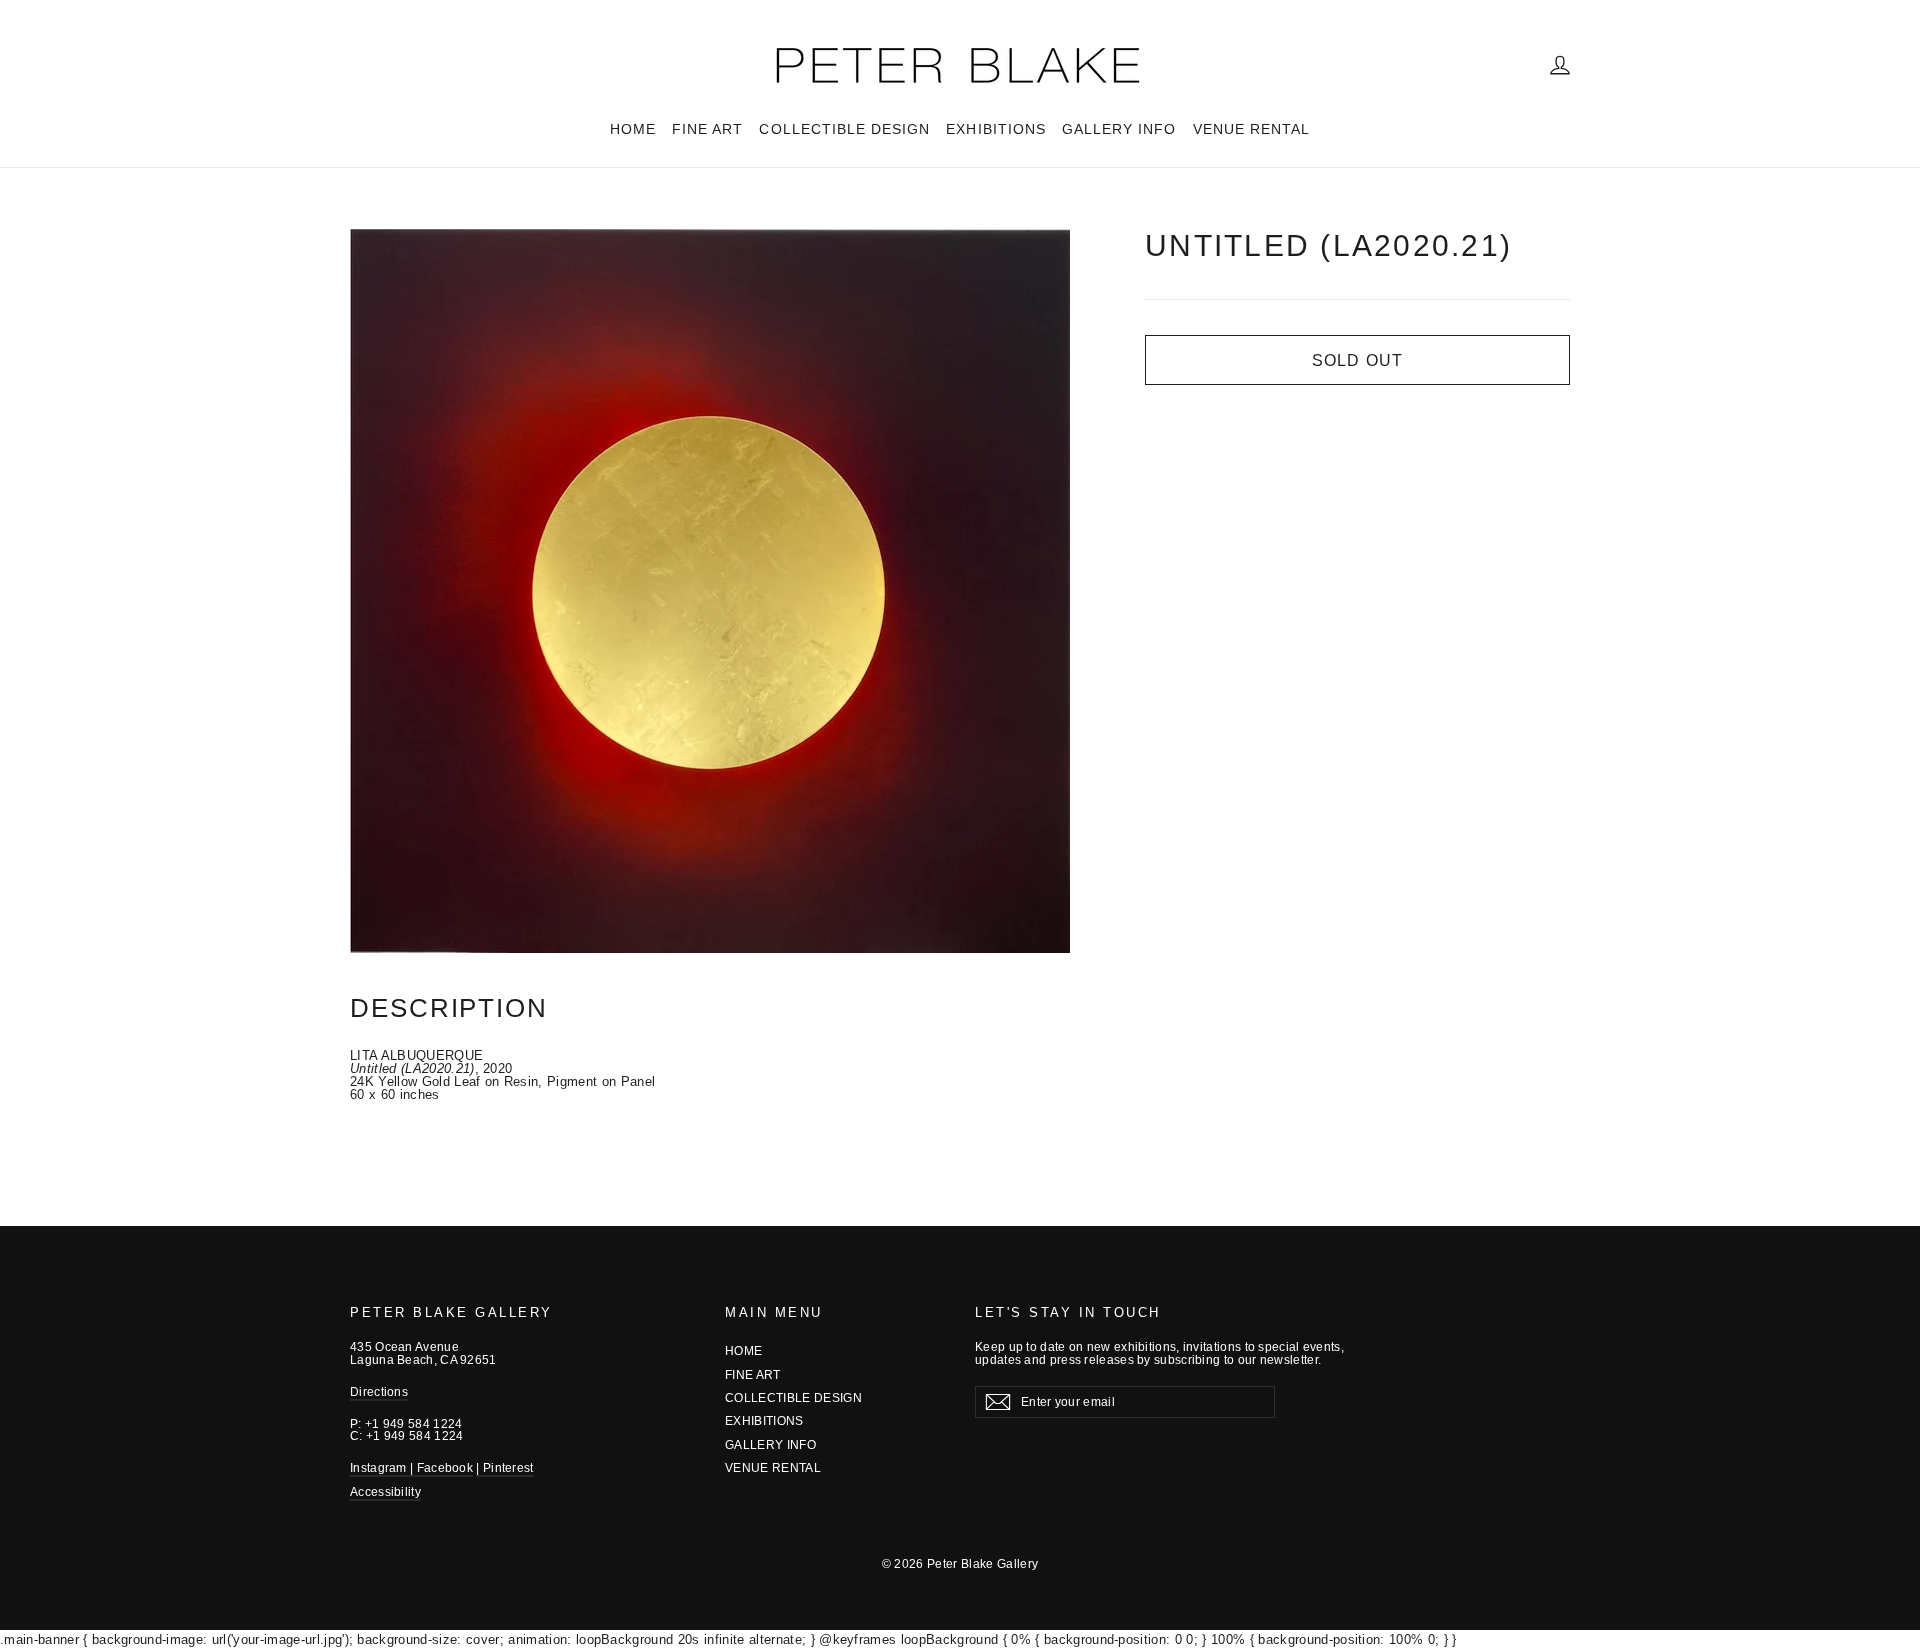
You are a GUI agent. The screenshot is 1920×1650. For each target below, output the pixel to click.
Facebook (445, 1468)
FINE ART (707, 129)
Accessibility (385, 1492)
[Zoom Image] (710, 590)
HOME (633, 129)
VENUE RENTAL (1252, 129)
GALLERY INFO (1119, 129)
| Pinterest (504, 1468)
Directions (379, 1392)
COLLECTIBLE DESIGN (844, 129)
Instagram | (383, 1468)
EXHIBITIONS (996, 129)
